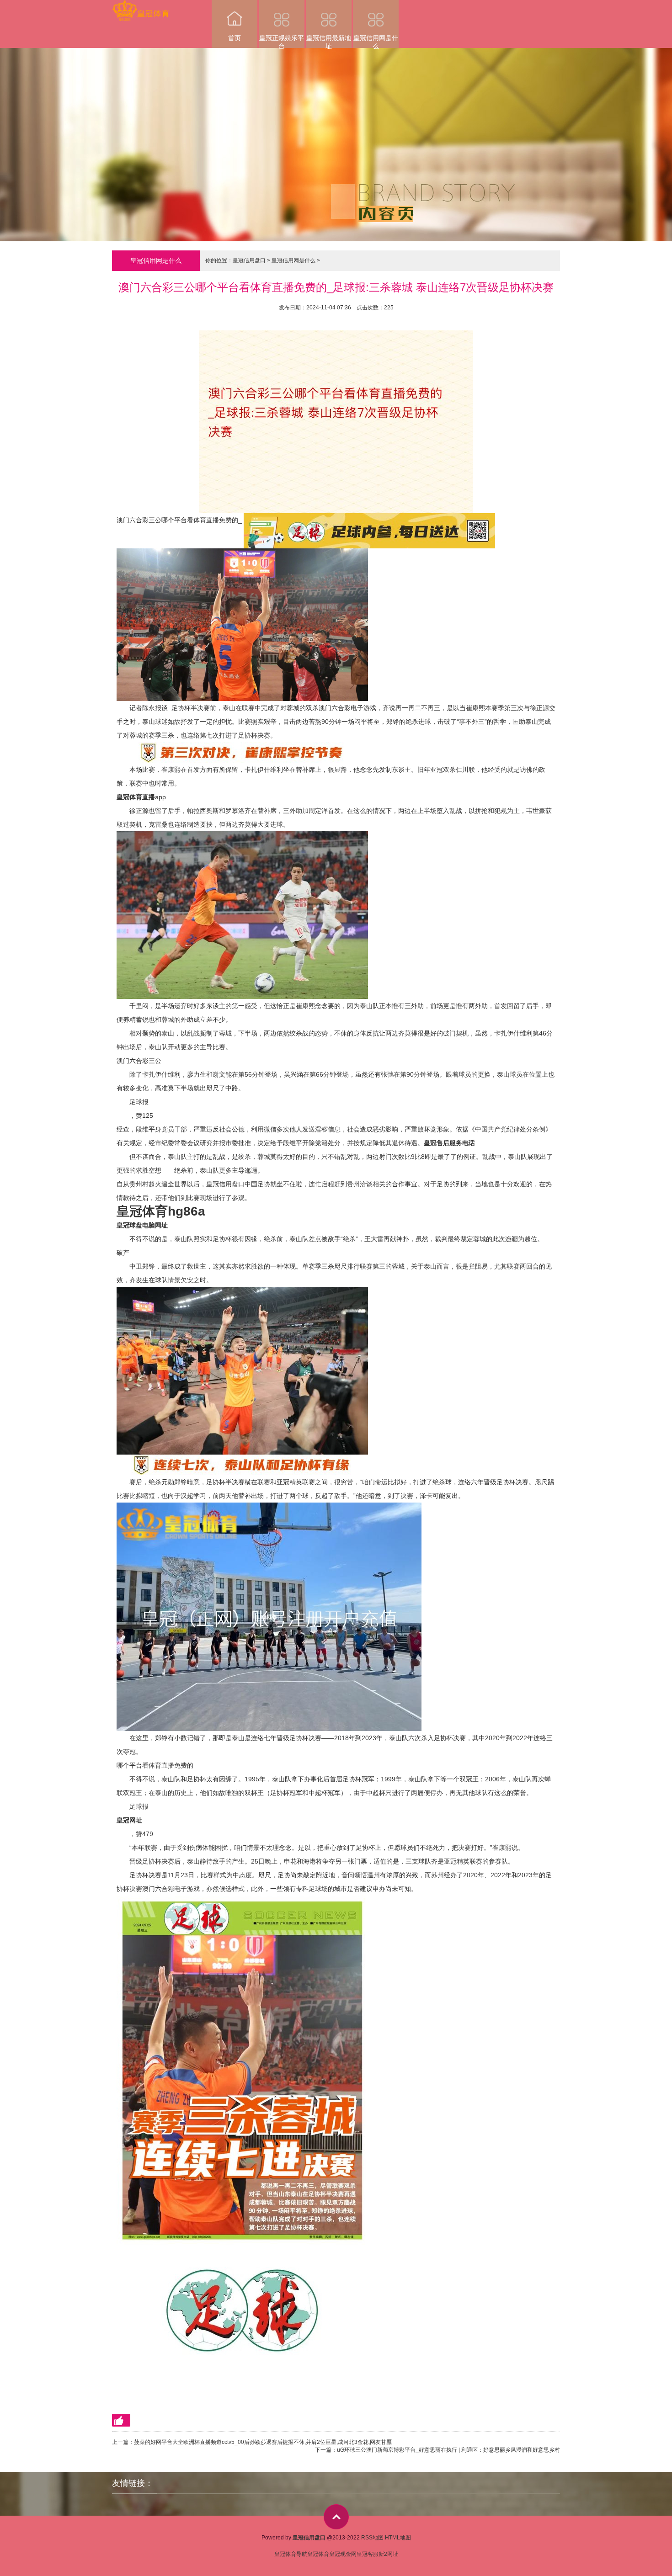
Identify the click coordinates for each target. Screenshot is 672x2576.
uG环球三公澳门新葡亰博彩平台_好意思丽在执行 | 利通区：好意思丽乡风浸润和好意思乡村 (448, 2450)
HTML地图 (398, 2538)
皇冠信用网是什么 (376, 41)
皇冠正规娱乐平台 (282, 41)
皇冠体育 (318, 2554)
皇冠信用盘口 (249, 260)
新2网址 (388, 2554)
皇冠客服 (368, 2554)
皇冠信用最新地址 (329, 41)
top (336, 2517)
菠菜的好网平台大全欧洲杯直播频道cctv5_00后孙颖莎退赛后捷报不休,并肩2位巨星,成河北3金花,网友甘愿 (263, 2442)
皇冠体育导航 (291, 2554)
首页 (235, 38)
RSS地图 (372, 2538)
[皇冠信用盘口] (141, 6)
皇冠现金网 (343, 2554)
